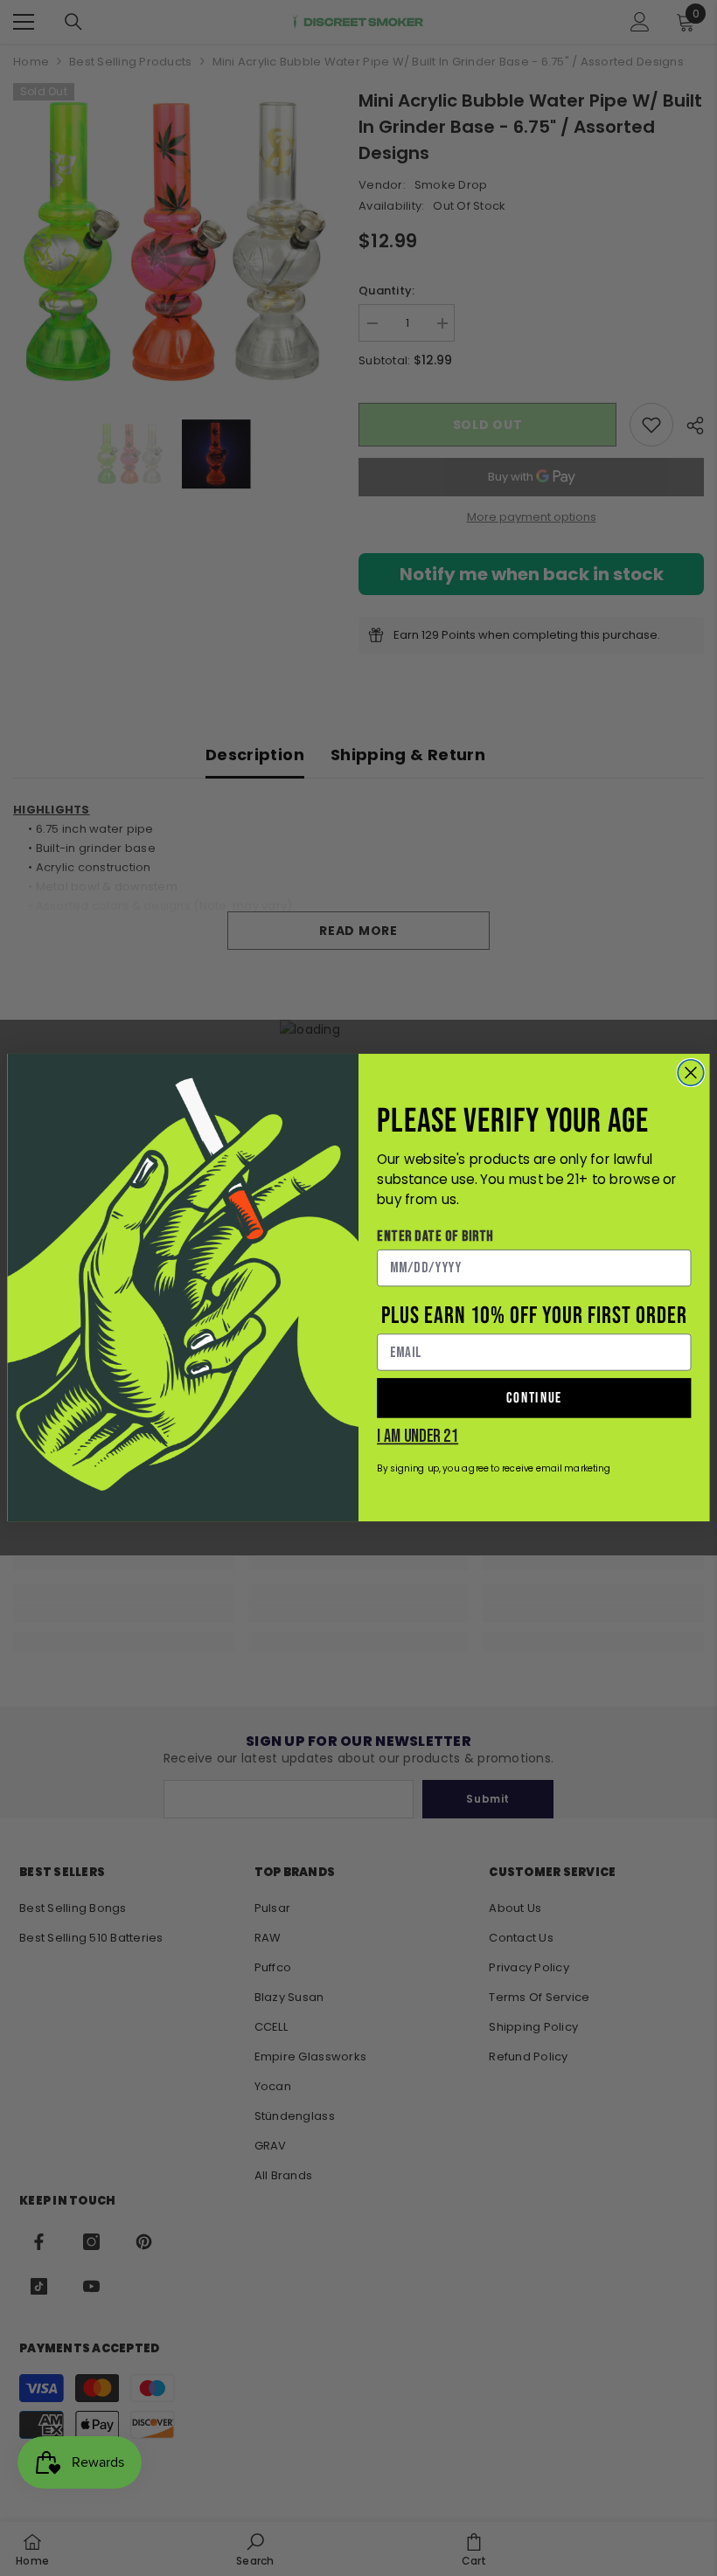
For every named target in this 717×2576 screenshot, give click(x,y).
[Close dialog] (691, 1073)
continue (534, 1398)
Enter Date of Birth (435, 1236)
